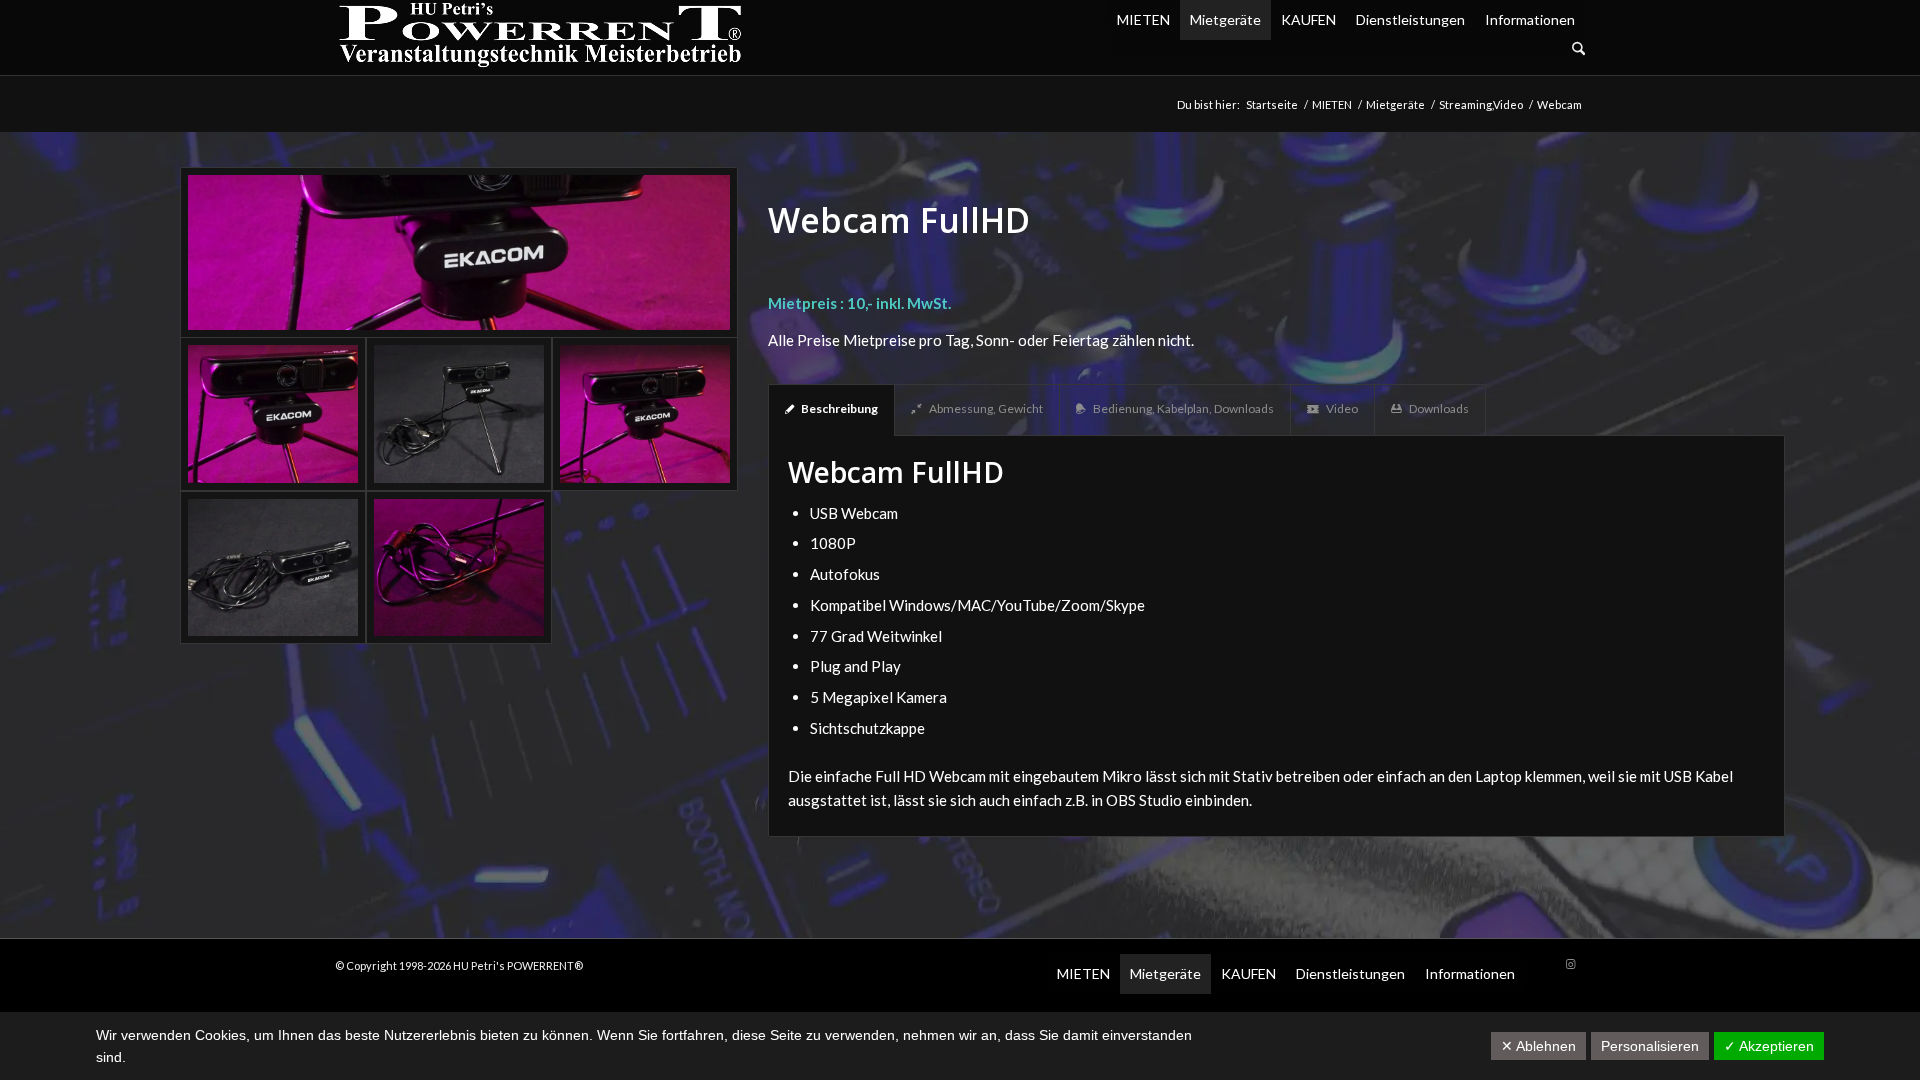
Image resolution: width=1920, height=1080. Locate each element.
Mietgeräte (1225, 19)
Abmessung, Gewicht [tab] (986, 408)
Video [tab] (1342, 408)
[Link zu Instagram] (1570, 964)
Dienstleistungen (1410, 19)
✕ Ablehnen (1538, 1046)
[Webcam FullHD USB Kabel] (273, 567)
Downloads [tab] (1439, 408)
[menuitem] (1346, 49)
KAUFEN (1308, 19)
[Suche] (1578, 49)
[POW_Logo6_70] (541, 37)
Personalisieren (1650, 1046)
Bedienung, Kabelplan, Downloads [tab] (1183, 408)
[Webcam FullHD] (459, 252)
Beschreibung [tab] (839, 408)
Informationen (1530, 19)
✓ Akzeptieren (1769, 1046)
